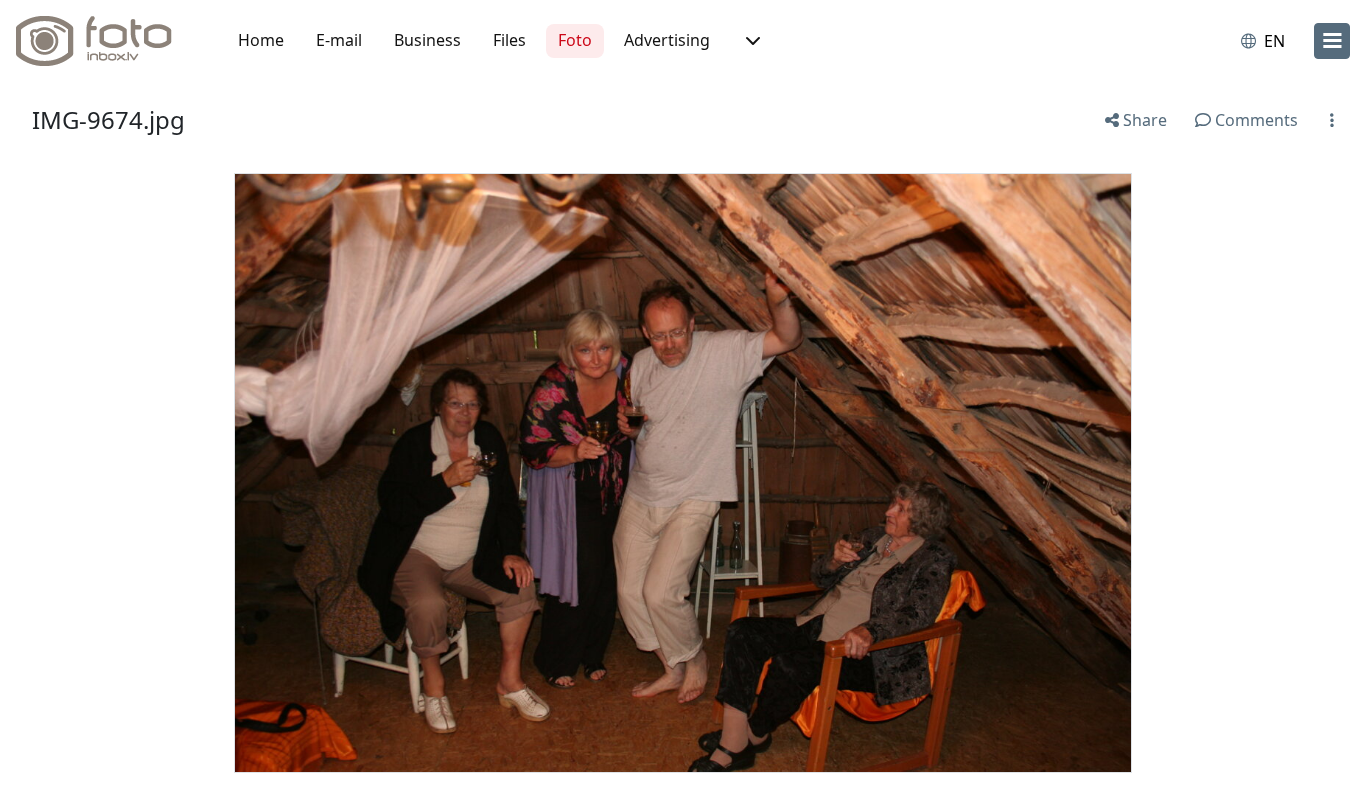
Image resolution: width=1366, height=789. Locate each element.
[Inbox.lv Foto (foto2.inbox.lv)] (105, 41)
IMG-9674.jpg (108, 119)
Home (261, 40)
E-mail (339, 40)
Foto (575, 40)
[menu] (1332, 41)
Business (427, 40)
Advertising (667, 40)
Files (509, 40)
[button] (751, 41)
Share (1143, 120)
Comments (1254, 120)
